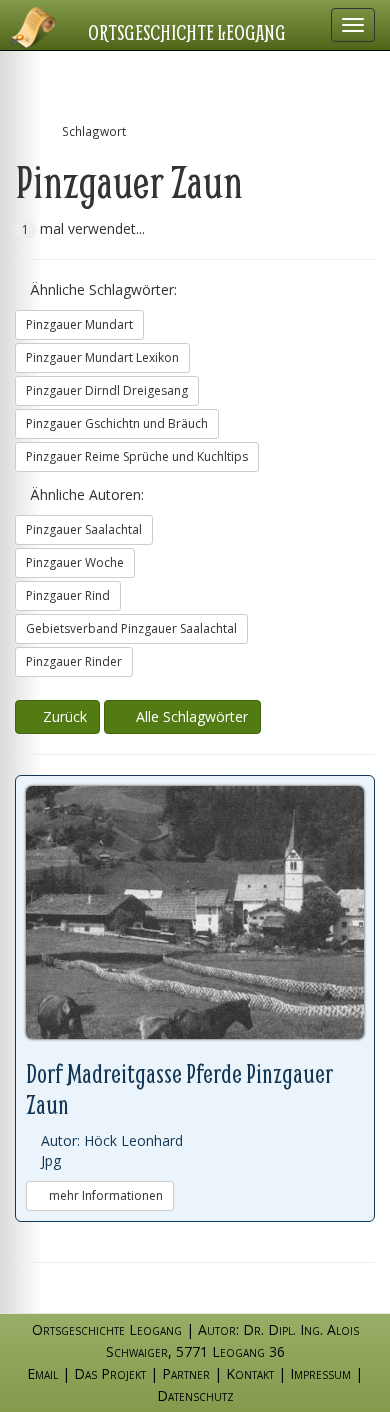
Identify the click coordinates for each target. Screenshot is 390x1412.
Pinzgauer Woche (75, 562)
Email (42, 1373)
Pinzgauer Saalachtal (84, 529)
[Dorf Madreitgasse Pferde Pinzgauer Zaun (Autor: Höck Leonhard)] (195, 913)
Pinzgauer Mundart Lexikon (102, 357)
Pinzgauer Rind (68, 595)
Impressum (320, 1373)
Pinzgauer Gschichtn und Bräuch (117, 423)
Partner (186, 1373)
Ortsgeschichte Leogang (187, 32)
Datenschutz (195, 1395)
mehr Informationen (104, 1195)
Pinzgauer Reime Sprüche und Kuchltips (137, 456)
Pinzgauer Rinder (74, 661)
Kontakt (250, 1373)
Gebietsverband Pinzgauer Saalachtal (131, 628)
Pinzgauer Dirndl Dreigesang (107, 390)
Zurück (63, 716)
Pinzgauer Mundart (79, 324)
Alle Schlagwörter (188, 716)
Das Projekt (110, 1373)
